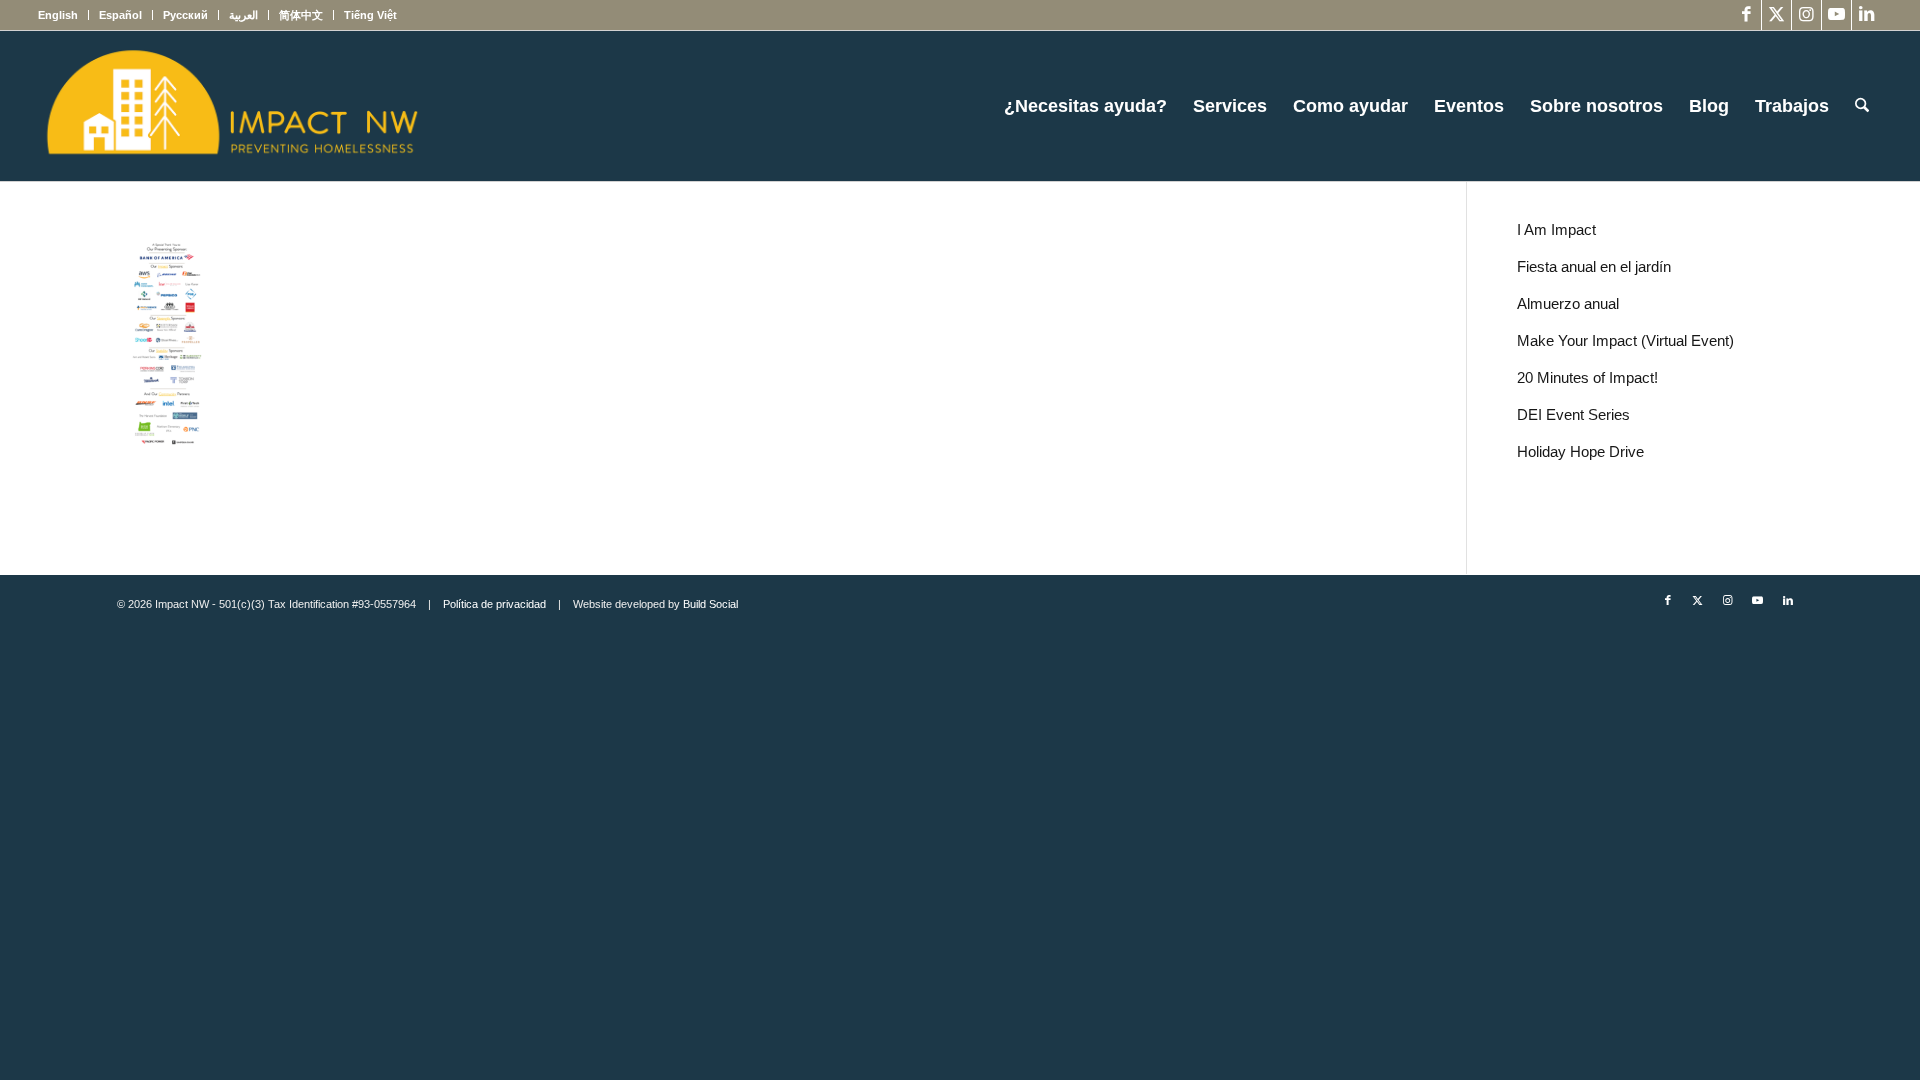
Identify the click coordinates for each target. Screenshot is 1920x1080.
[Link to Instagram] (1806, 15)
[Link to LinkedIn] (1867, 15)
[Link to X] (1776, 15)
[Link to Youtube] (1836, 15)
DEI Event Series (1573, 414)
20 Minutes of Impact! (1587, 377)
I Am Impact (1556, 229)
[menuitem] (63, 15)
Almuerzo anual (1568, 303)
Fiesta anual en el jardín (1594, 266)
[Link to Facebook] (1746, 15)
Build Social (710, 604)
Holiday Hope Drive (1580, 451)
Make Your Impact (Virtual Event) (1625, 340)
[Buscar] (1862, 106)
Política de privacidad (494, 604)
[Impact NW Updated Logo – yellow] (231, 106)
